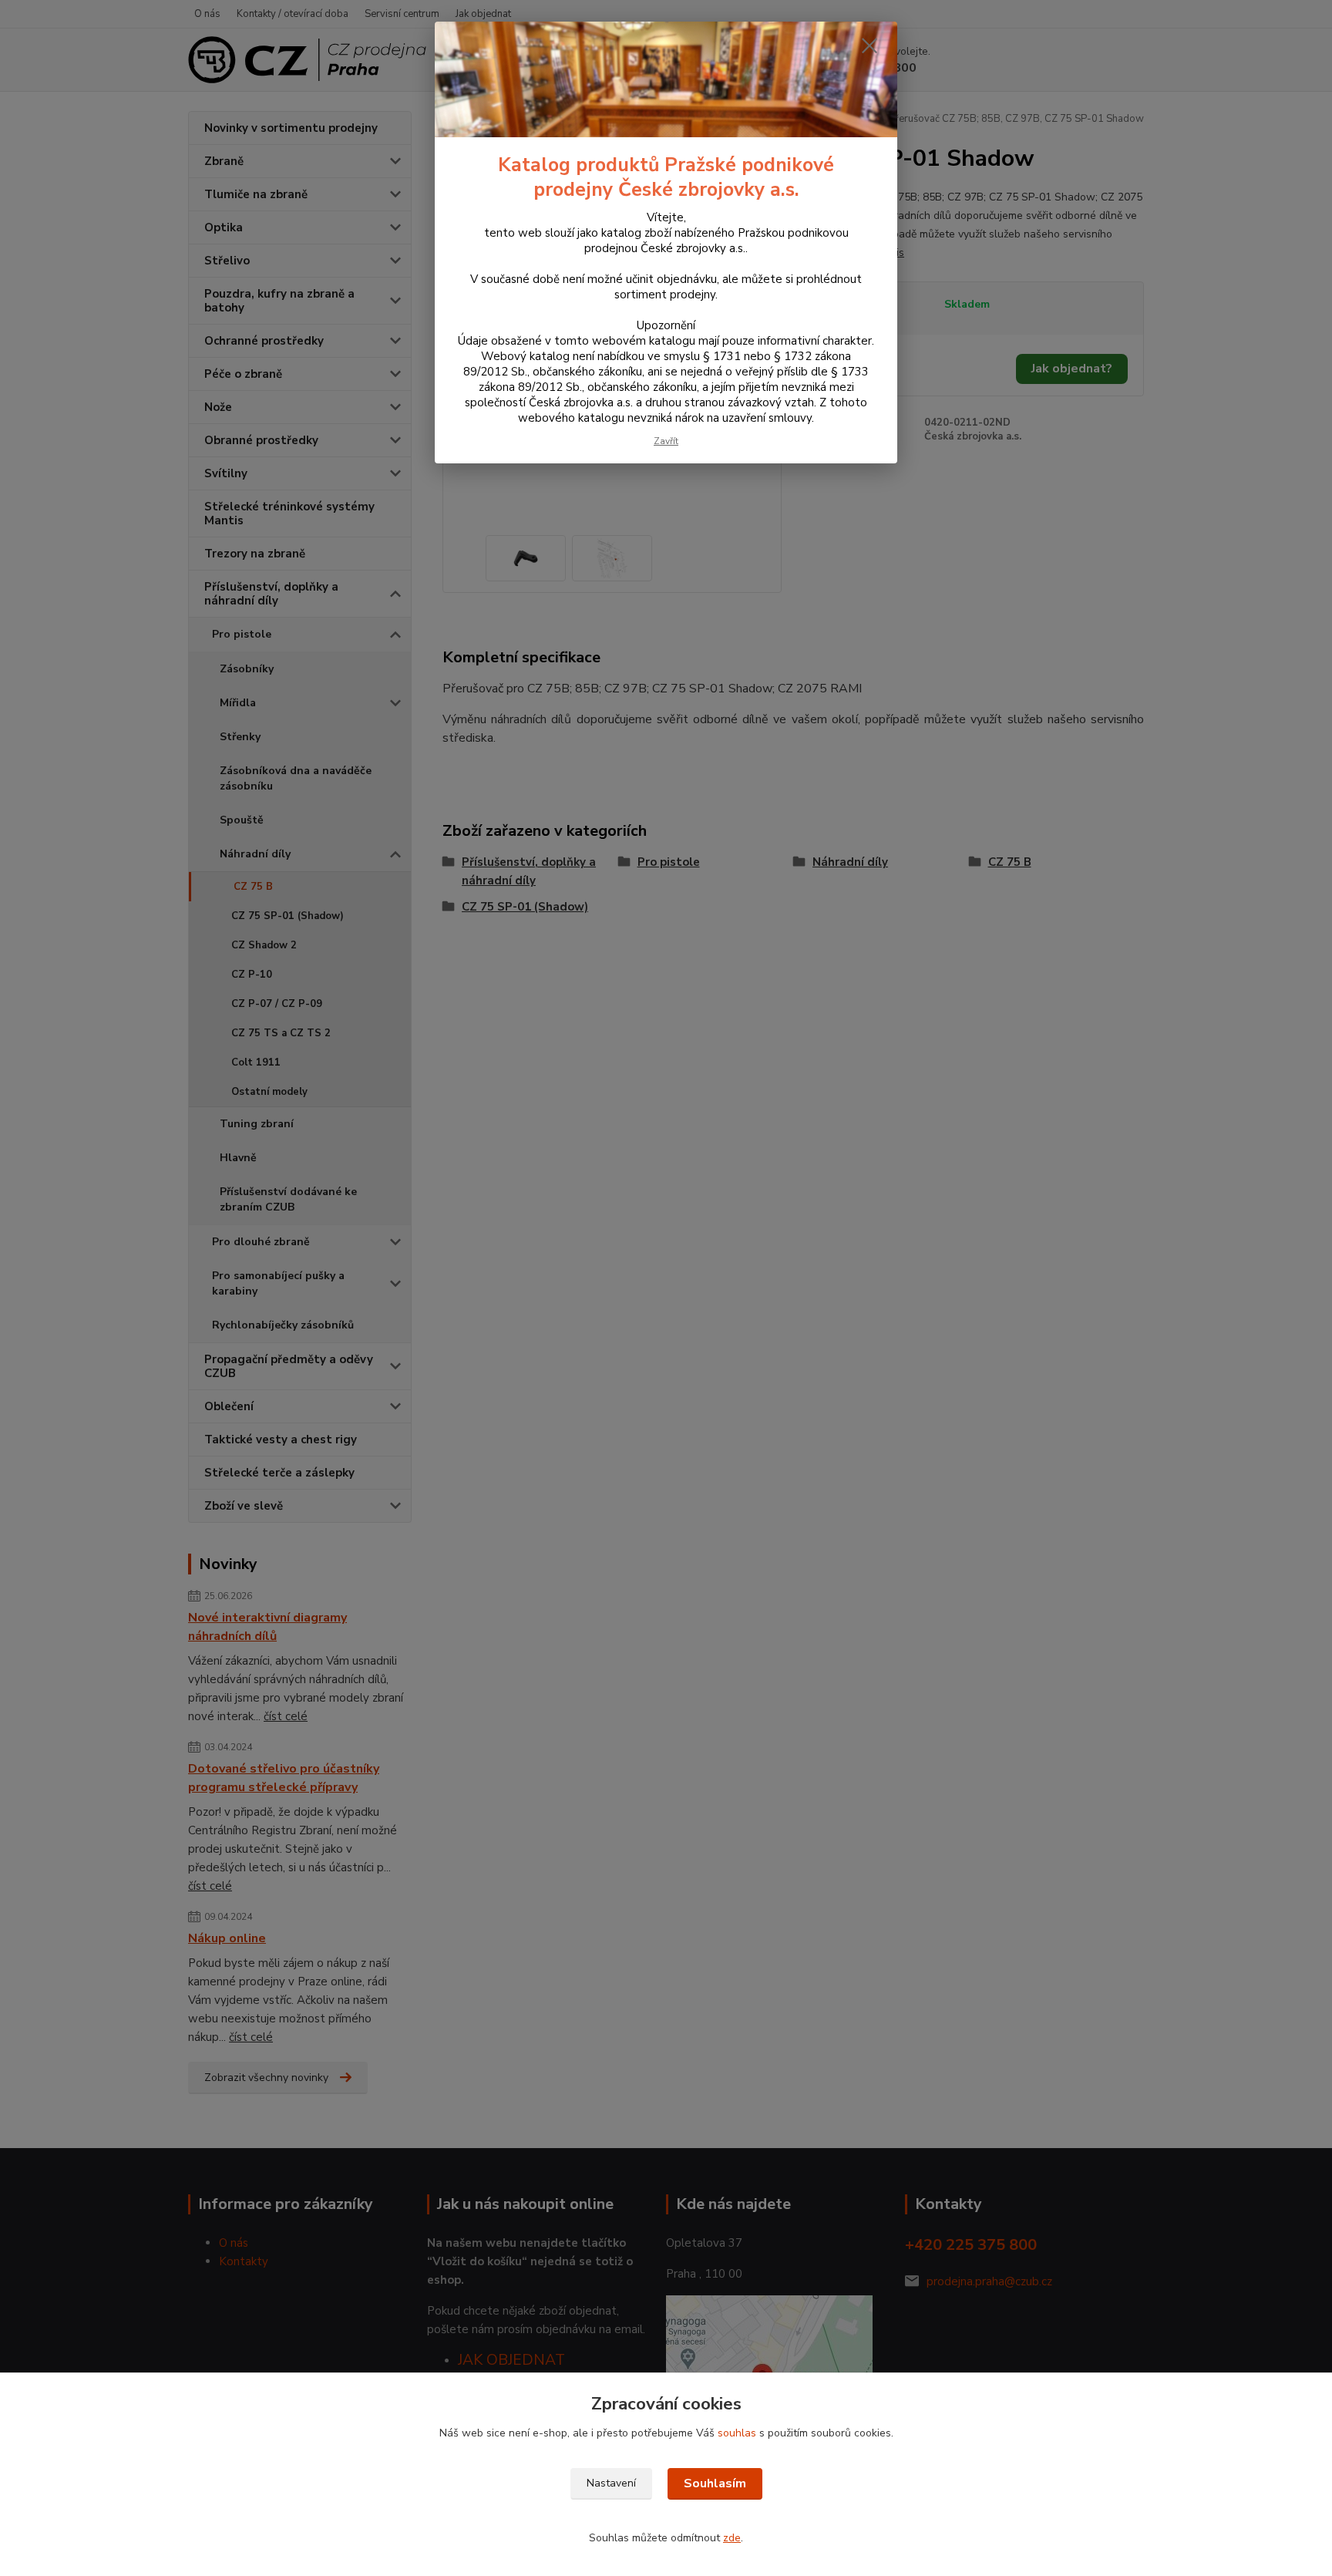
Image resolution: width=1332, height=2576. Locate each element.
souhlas (737, 2433)
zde (732, 2538)
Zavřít (666, 441)
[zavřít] (869, 45)
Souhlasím (715, 2483)
